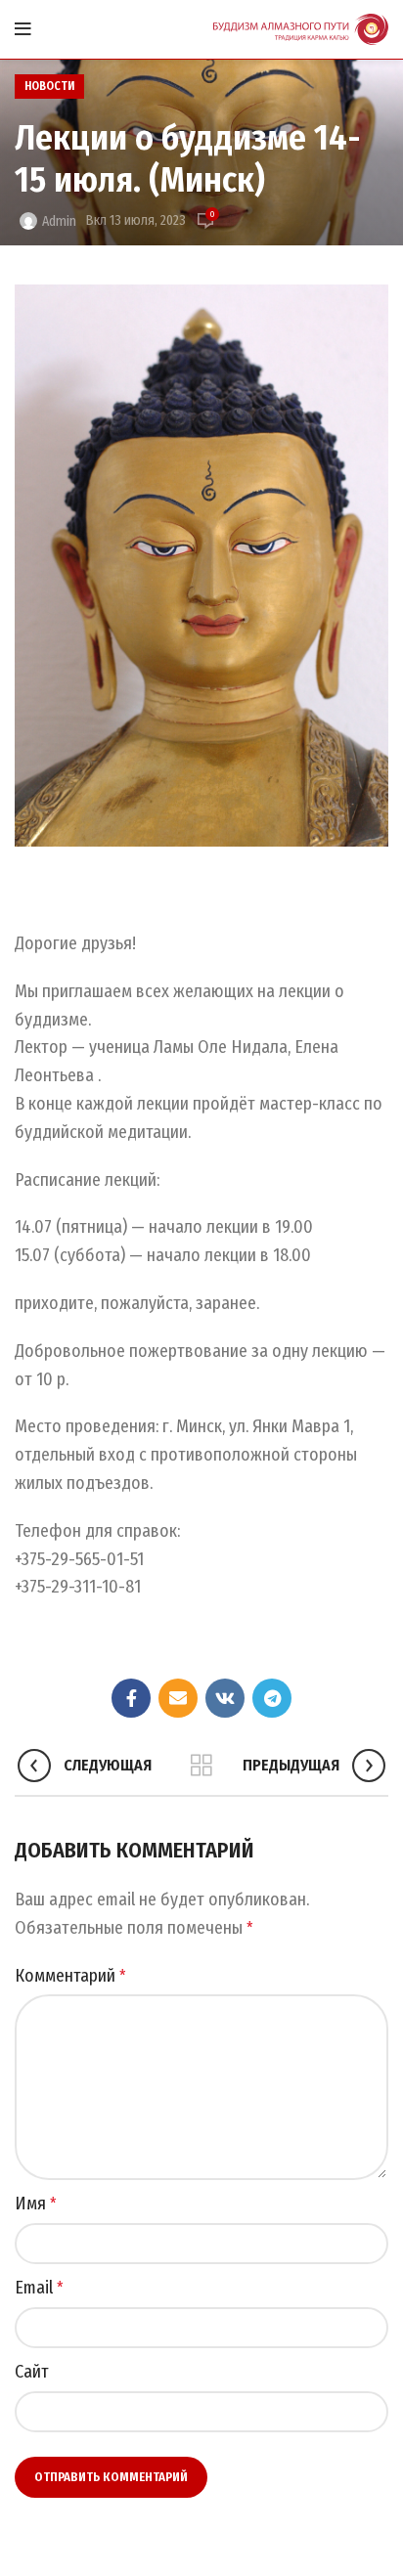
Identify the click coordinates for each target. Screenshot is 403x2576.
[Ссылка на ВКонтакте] (225, 1698)
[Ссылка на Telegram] (272, 1698)
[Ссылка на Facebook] (131, 1698)
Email (39, 2288)
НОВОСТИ (49, 86)
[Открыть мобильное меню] (23, 29)
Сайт (32, 2372)
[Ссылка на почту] (178, 1698)
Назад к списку (201, 1766)
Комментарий (70, 1976)
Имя (36, 2204)
